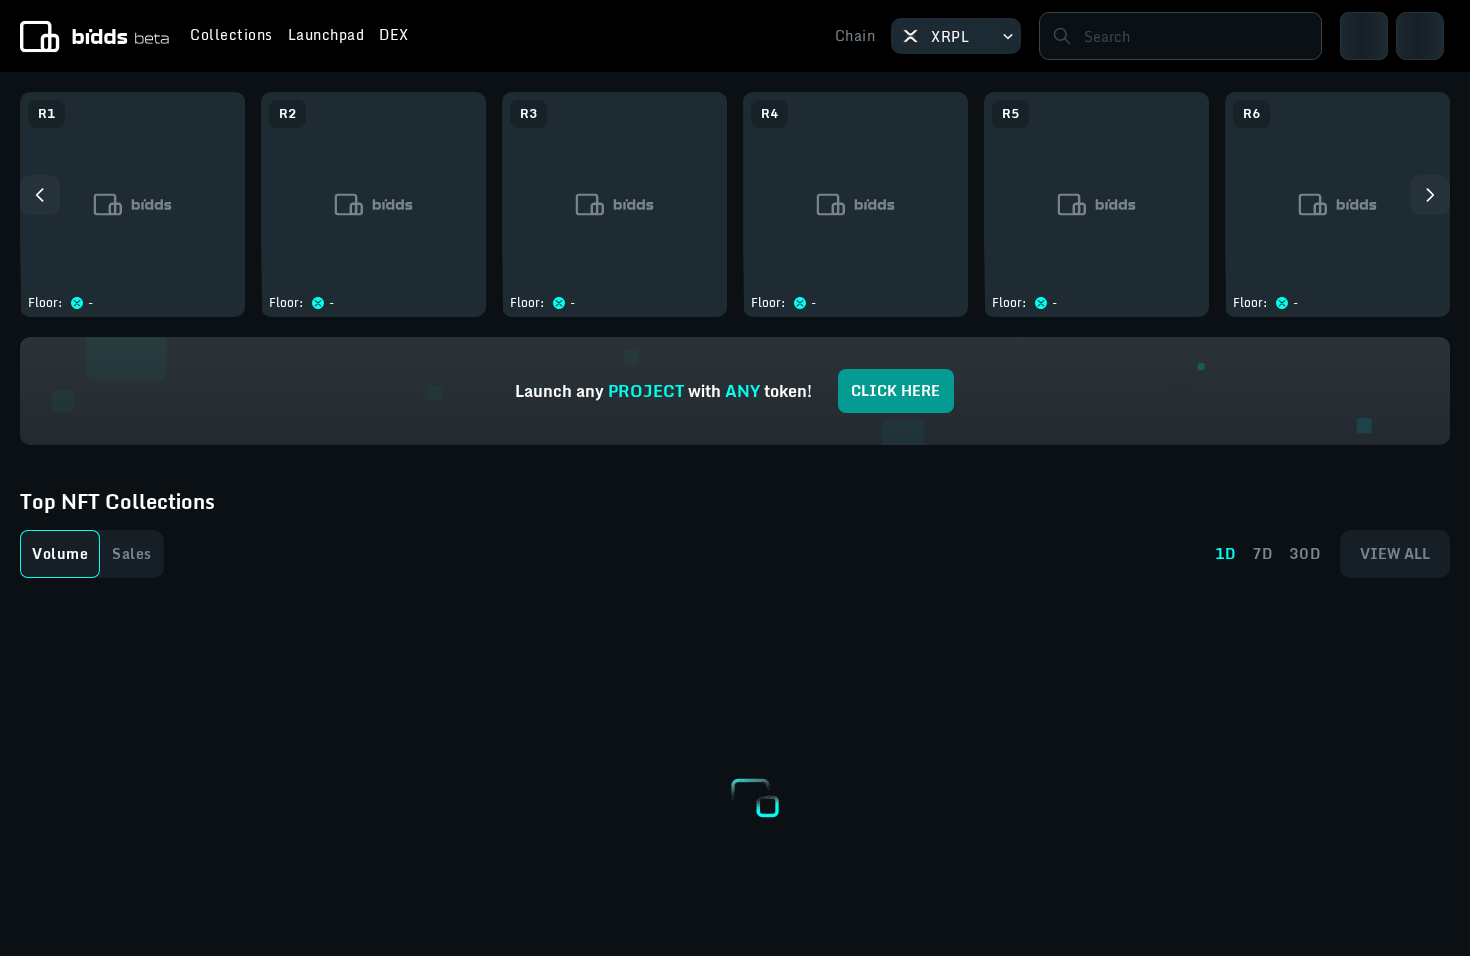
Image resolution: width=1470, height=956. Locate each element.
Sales (132, 553)
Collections (231, 37)
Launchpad (326, 37)
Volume (60, 553)
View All (1395, 553)
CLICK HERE (895, 390)
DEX (394, 37)
